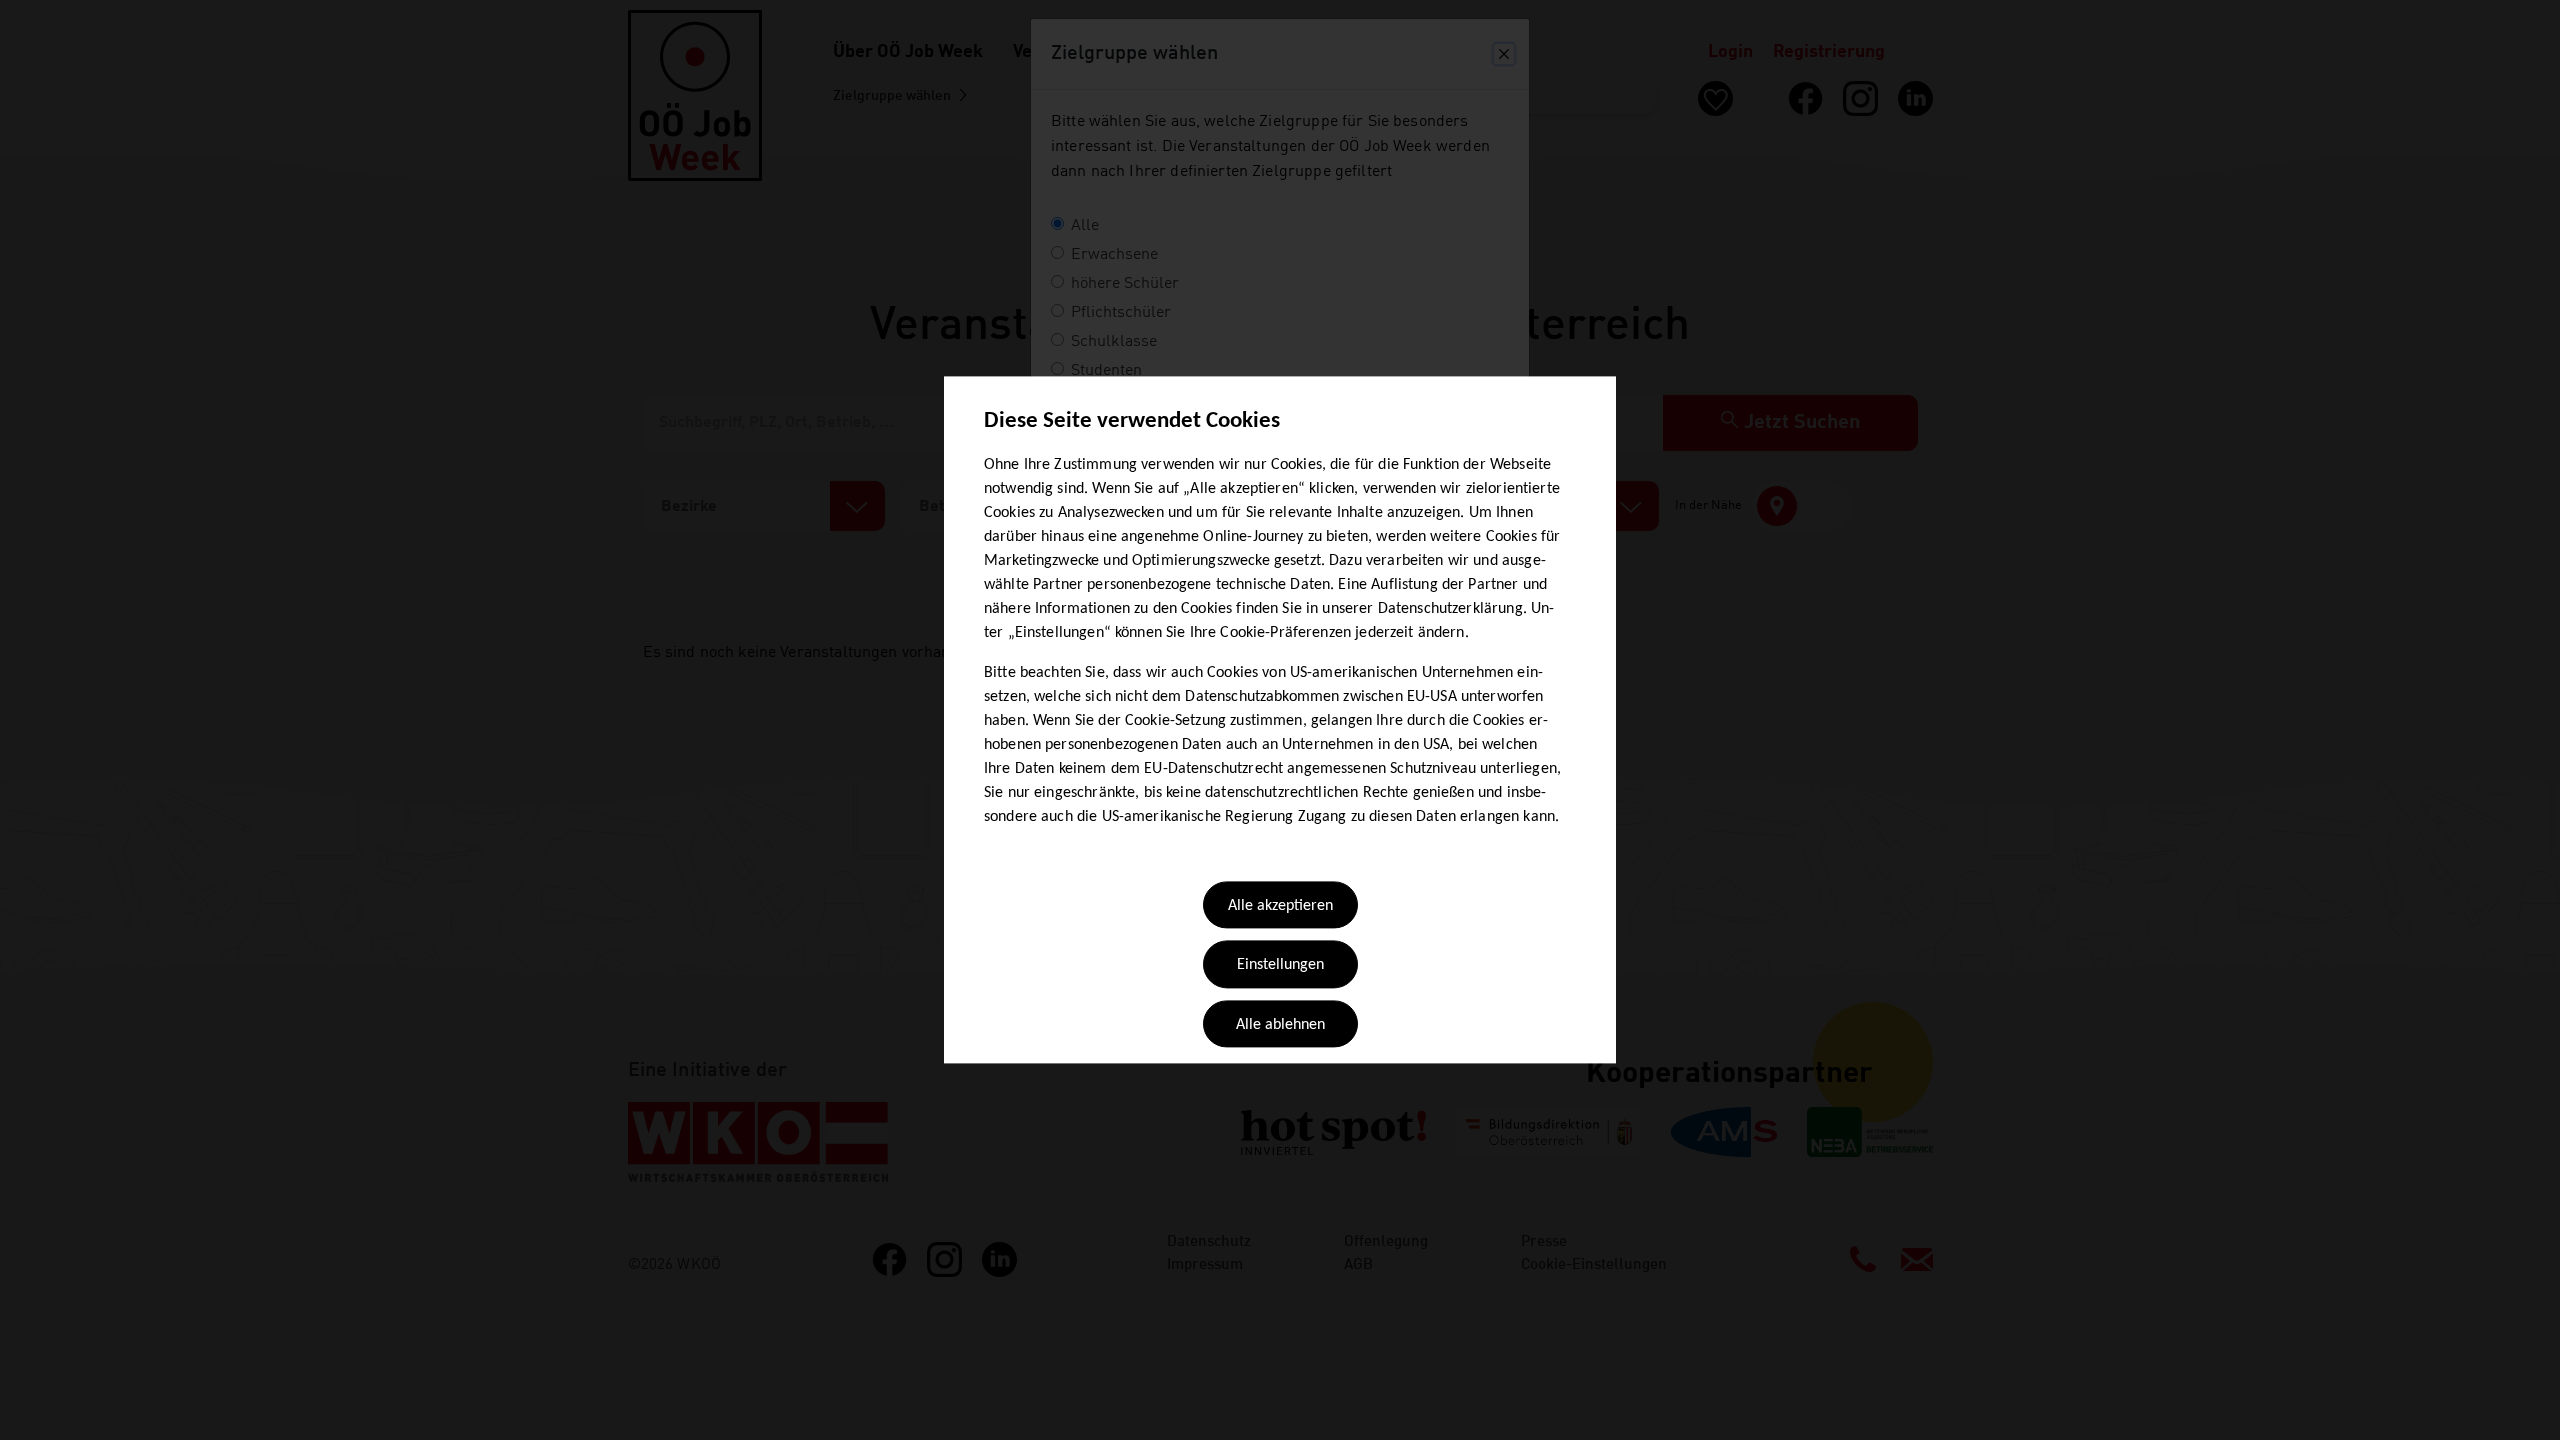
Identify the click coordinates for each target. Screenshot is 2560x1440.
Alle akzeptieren (1280, 906)
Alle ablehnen (1280, 1025)
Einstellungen (1280, 966)
